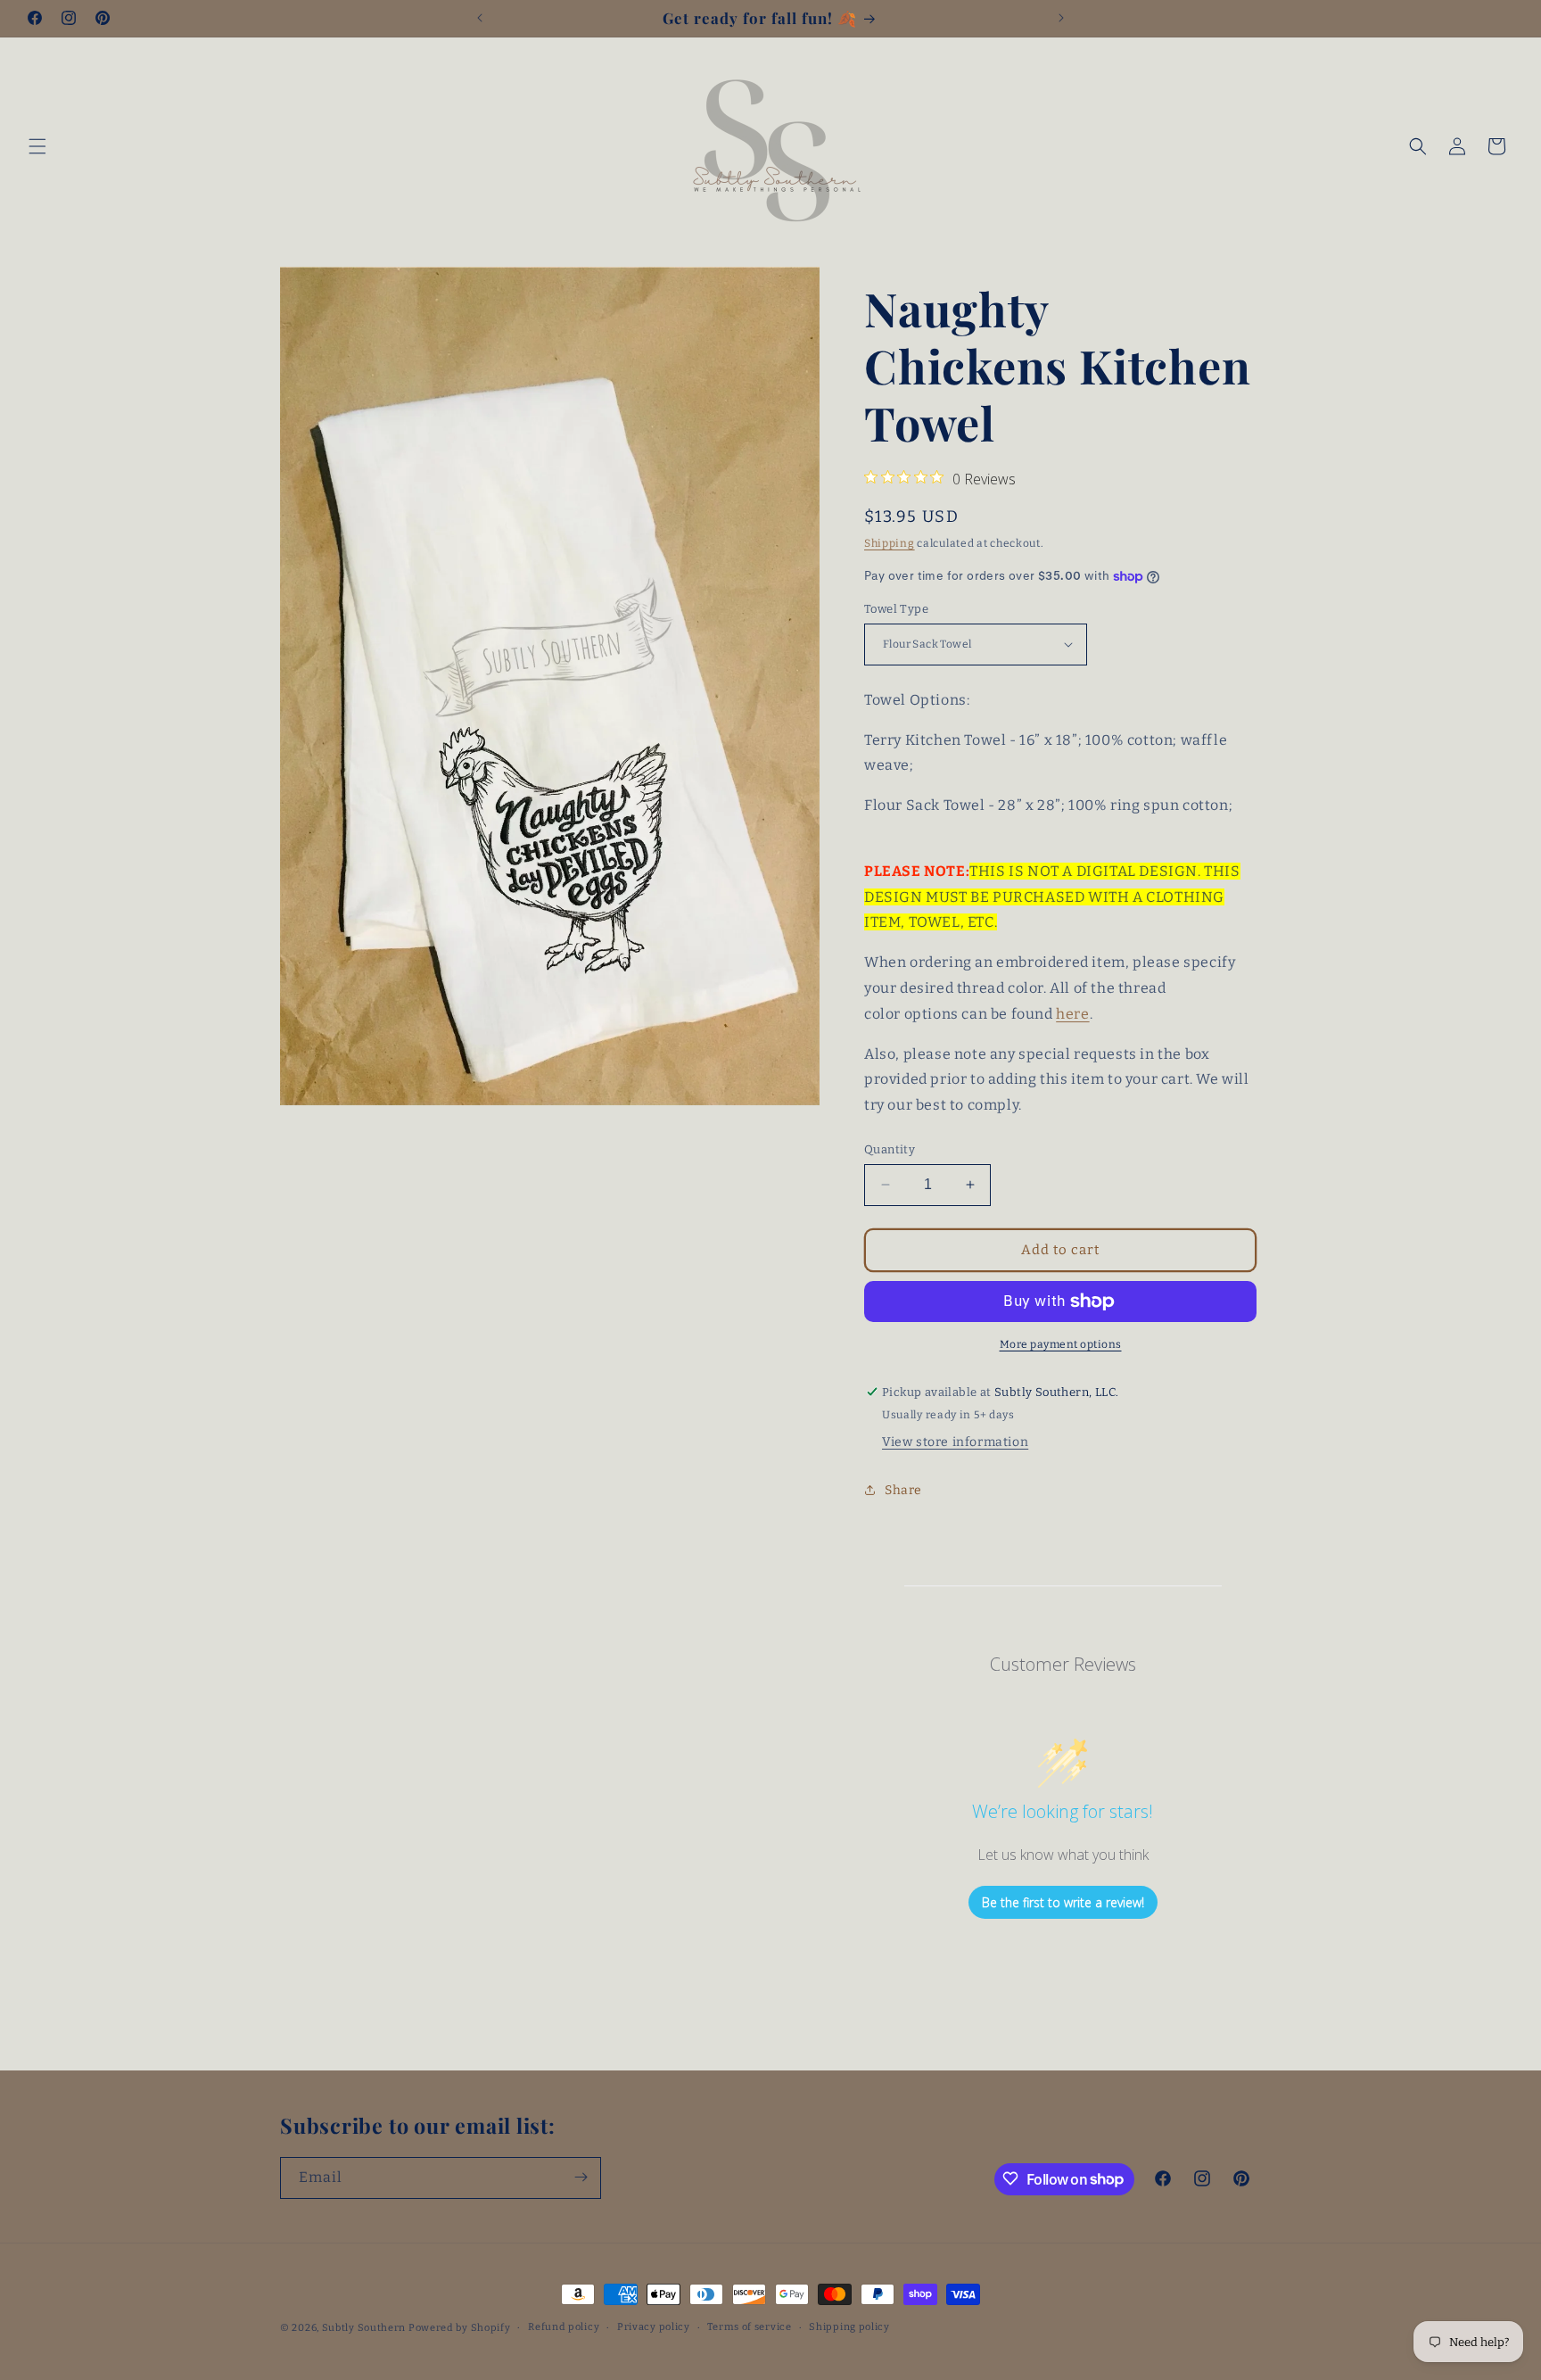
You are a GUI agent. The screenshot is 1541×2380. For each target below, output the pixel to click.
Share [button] (903, 1490)
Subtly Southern (364, 2328)
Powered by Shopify (460, 2328)
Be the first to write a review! (1063, 1902)
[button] (37, 146)
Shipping (890, 543)
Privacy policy (654, 2327)
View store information (955, 1442)
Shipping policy (849, 2327)
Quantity (890, 1149)
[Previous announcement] (480, 18)
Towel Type (896, 609)
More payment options (1061, 1344)
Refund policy (564, 2327)
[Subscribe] (581, 2177)
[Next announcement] (1061, 18)
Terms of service (749, 2327)
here (1072, 1014)
